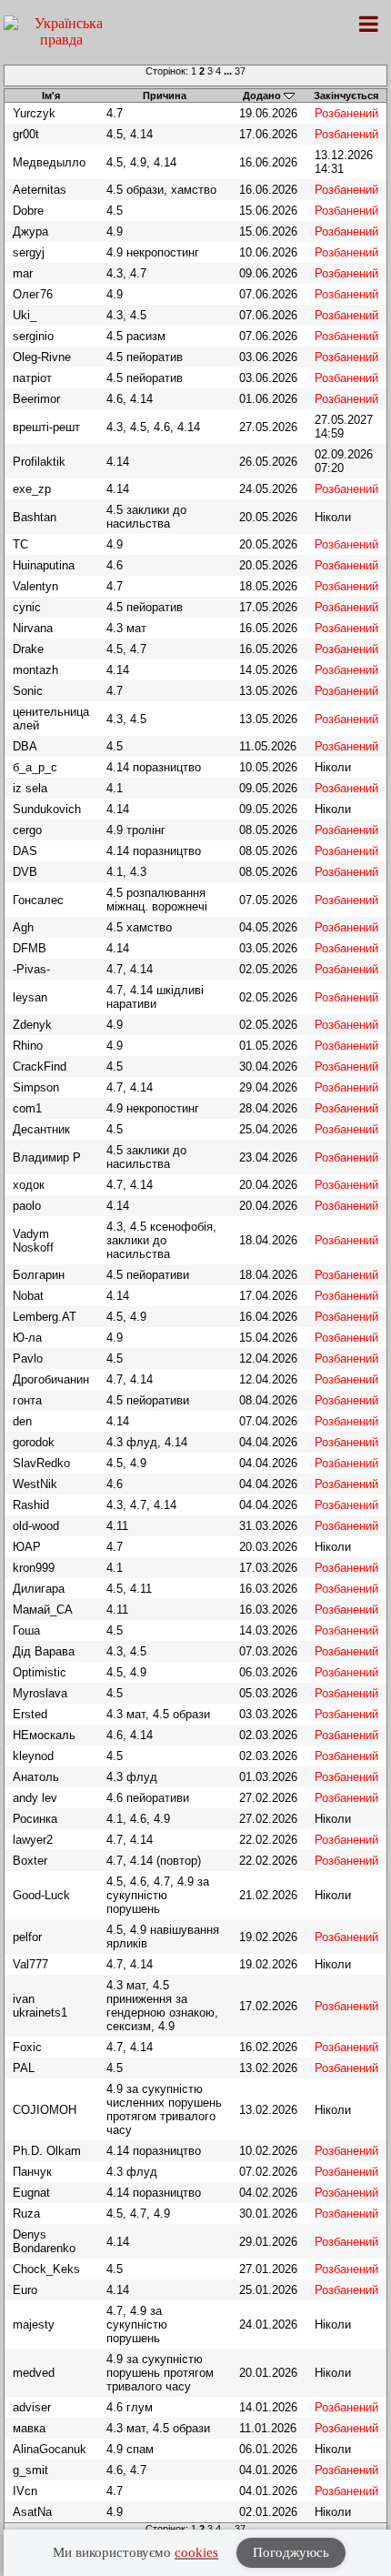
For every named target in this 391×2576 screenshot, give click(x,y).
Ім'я (51, 96)
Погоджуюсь (291, 2552)
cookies (196, 2552)
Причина (165, 96)
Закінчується (346, 96)
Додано (262, 96)
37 (240, 71)
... (229, 71)
